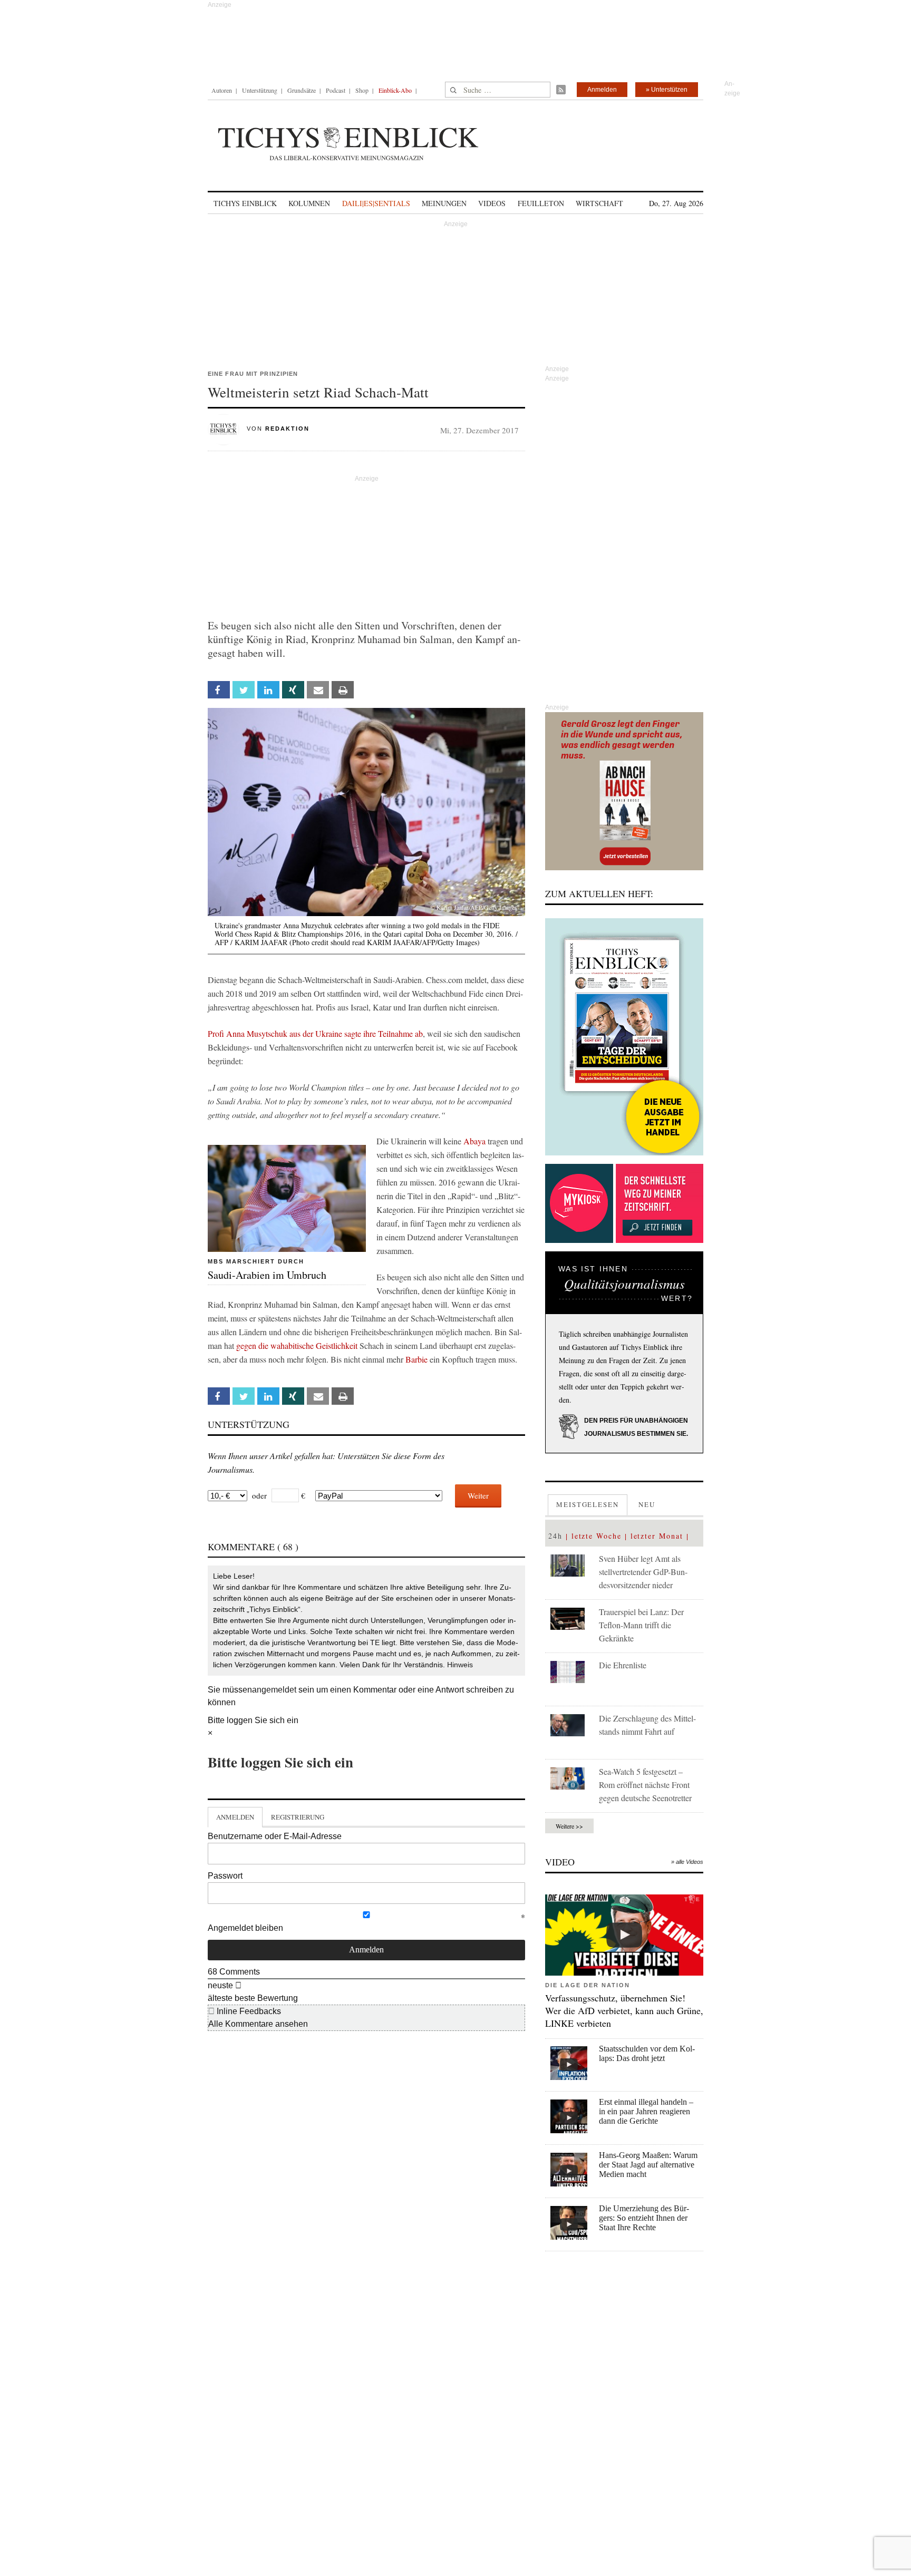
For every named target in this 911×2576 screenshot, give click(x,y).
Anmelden (602, 90)
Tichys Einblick (245, 203)
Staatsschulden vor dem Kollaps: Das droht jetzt (647, 2053)
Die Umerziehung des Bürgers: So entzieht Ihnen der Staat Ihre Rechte (644, 2218)
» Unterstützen (667, 90)
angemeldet (274, 1690)
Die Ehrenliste (623, 1665)
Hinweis (460, 1665)
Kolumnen (309, 203)
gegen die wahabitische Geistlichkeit (297, 1345)
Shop (362, 90)
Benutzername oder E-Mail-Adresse (275, 1836)
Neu (647, 1504)
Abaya (474, 1141)
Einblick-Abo (395, 90)
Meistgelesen (588, 1504)
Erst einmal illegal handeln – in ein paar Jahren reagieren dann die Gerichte (646, 2111)
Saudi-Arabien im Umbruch (267, 1275)
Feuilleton (541, 203)
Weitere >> (569, 1826)
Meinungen (444, 203)
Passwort (225, 1876)
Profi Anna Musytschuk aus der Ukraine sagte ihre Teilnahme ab (315, 1033)
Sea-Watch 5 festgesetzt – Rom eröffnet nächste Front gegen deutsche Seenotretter (645, 1785)
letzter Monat (657, 1536)
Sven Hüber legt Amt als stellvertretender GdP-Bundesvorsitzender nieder (643, 1572)
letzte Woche (597, 1536)
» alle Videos (687, 1862)
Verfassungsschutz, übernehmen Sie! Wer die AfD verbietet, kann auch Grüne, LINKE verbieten (624, 2010)
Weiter (478, 1495)
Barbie (416, 1359)
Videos (492, 203)
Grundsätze (302, 90)
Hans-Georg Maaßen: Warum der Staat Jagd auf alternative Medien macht (648, 2165)
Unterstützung (260, 90)
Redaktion (287, 429)
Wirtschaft (599, 203)
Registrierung (298, 1817)
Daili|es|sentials (376, 203)
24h (555, 1536)
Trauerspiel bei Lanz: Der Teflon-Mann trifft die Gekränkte (641, 1625)
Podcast (336, 90)
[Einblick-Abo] (624, 1037)
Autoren (222, 90)
